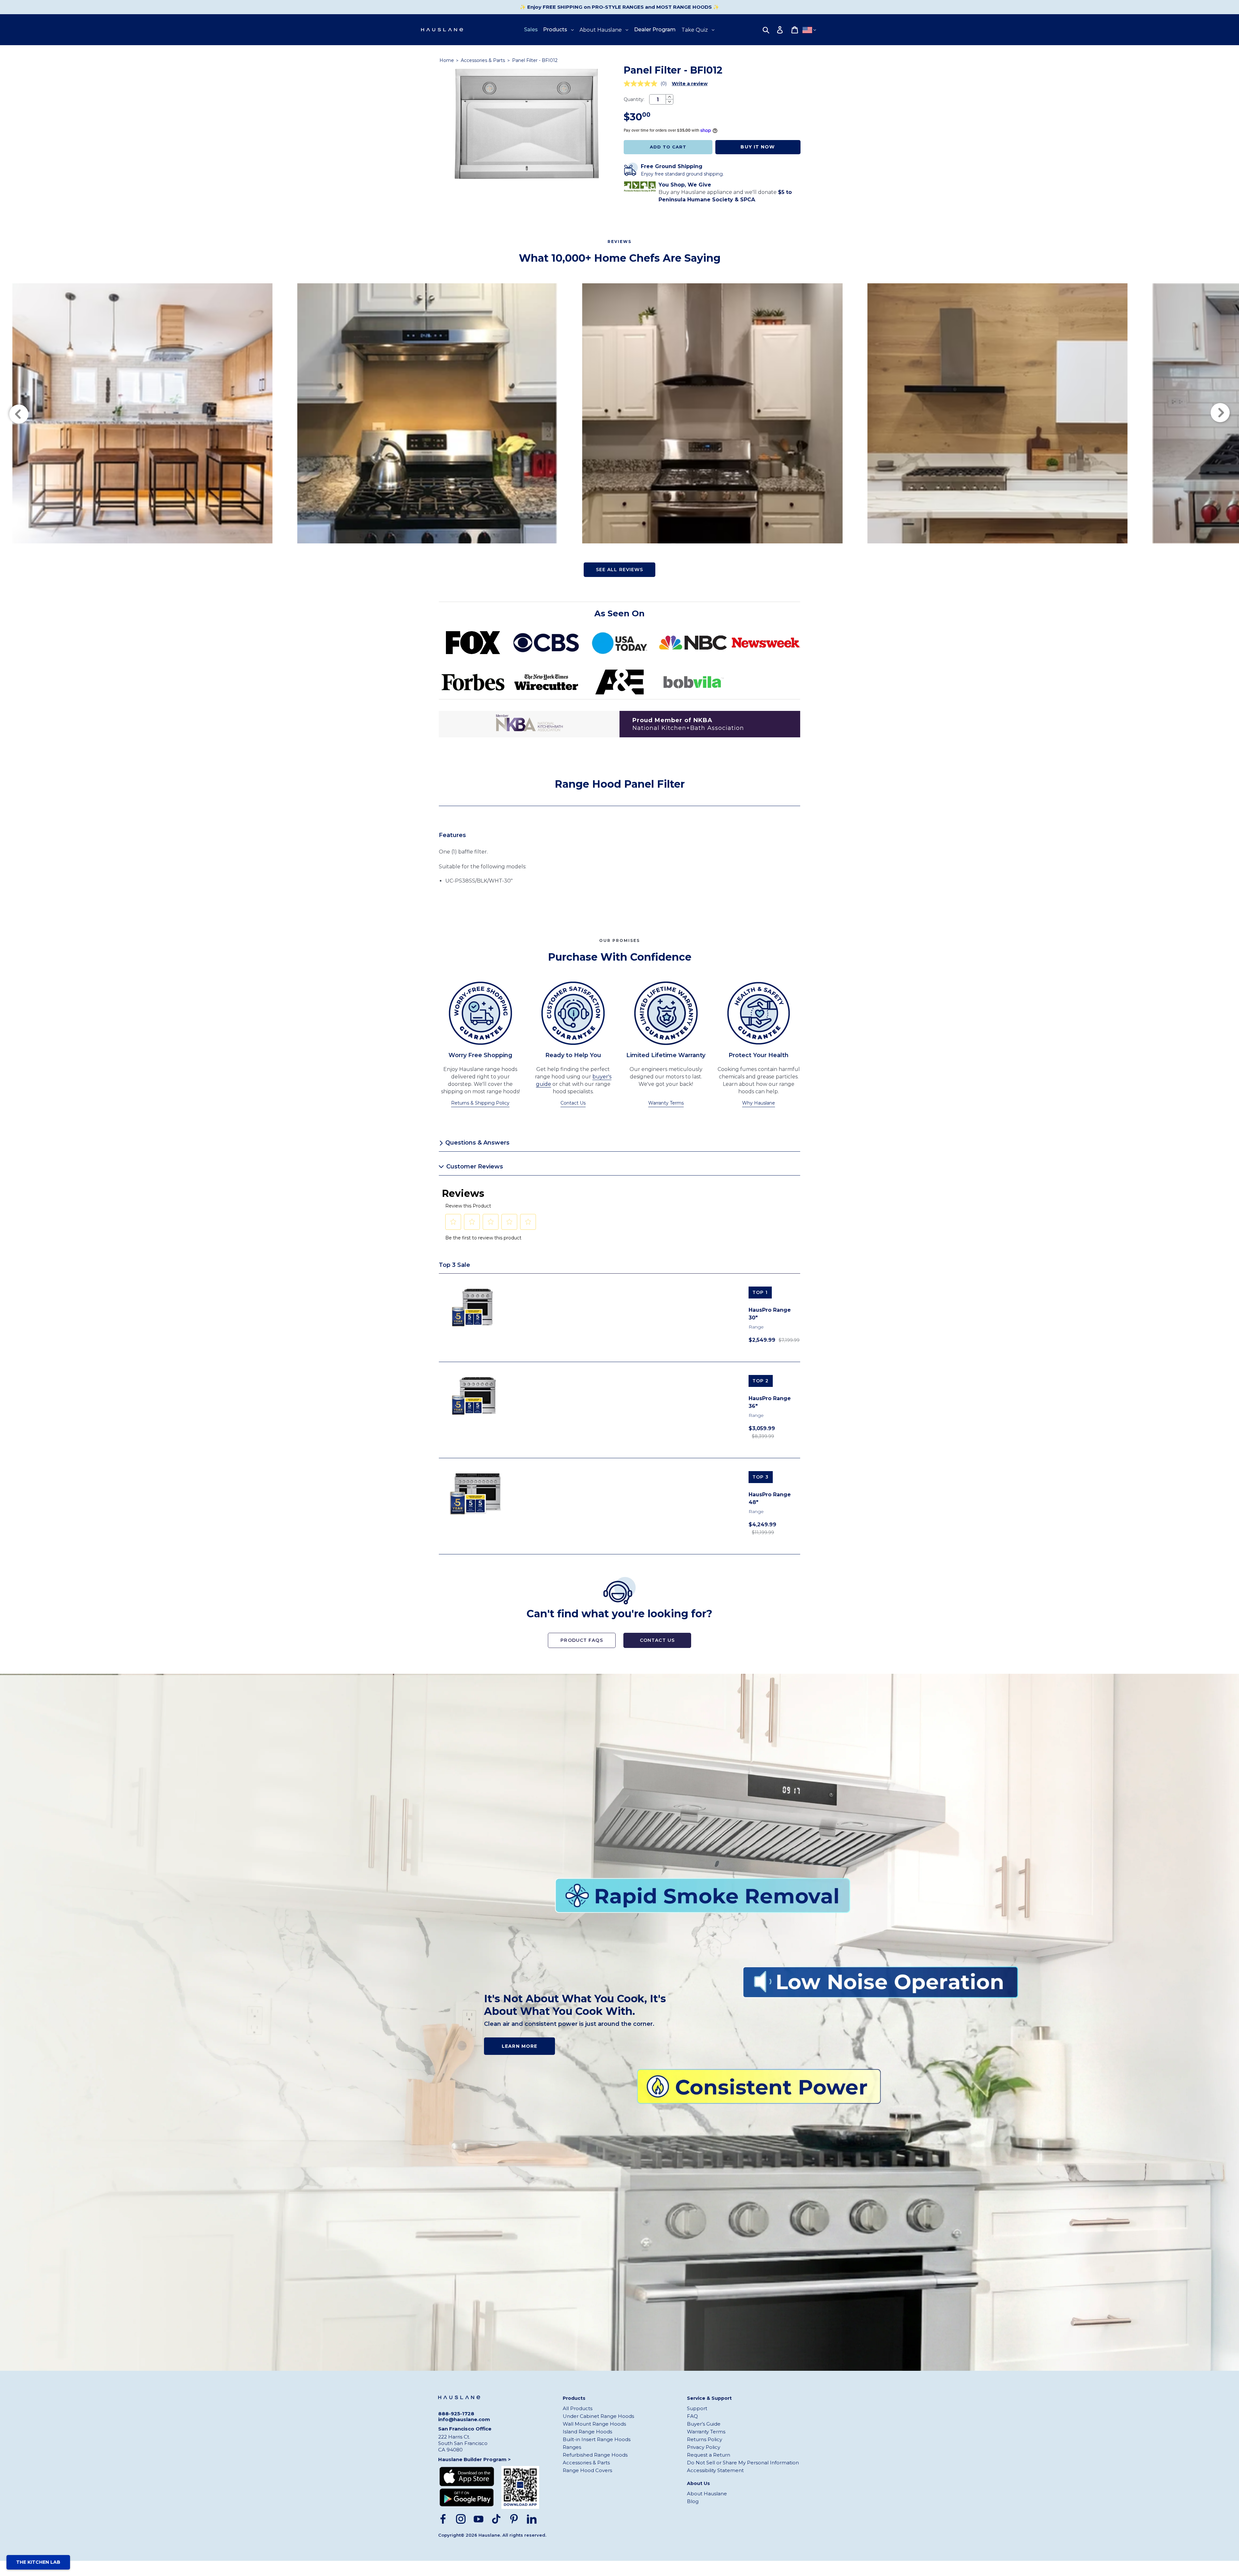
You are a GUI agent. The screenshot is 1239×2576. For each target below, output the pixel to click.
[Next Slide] (1221, 413)
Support (697, 2408)
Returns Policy (705, 2439)
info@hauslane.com (464, 2419)
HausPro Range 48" (770, 1498)
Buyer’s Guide (704, 2424)
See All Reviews (620, 570)
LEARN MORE (519, 2046)
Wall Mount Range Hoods (594, 2424)
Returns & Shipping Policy (480, 1103)
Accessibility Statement (715, 2470)
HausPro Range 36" (770, 1402)
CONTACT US (657, 1640)
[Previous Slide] (18, 413)
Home (447, 60)
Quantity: (634, 99)
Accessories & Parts (484, 60)
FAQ (692, 2416)
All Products (578, 2408)
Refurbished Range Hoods (595, 2455)
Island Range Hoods (587, 2432)
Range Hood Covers (587, 2470)
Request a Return (709, 2455)
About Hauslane (707, 2494)
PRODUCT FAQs (582, 1640)
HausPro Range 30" (770, 1314)
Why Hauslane (759, 1103)
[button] (453, 1222)
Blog (693, 2501)
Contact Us (573, 1103)
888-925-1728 (456, 2414)
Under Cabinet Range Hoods (598, 2416)
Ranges (572, 2447)
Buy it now (758, 147)
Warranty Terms (666, 1103)
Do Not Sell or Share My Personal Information (743, 2463)
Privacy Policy (704, 2447)
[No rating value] (642, 84)
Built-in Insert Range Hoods (597, 2439)
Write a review (690, 84)
